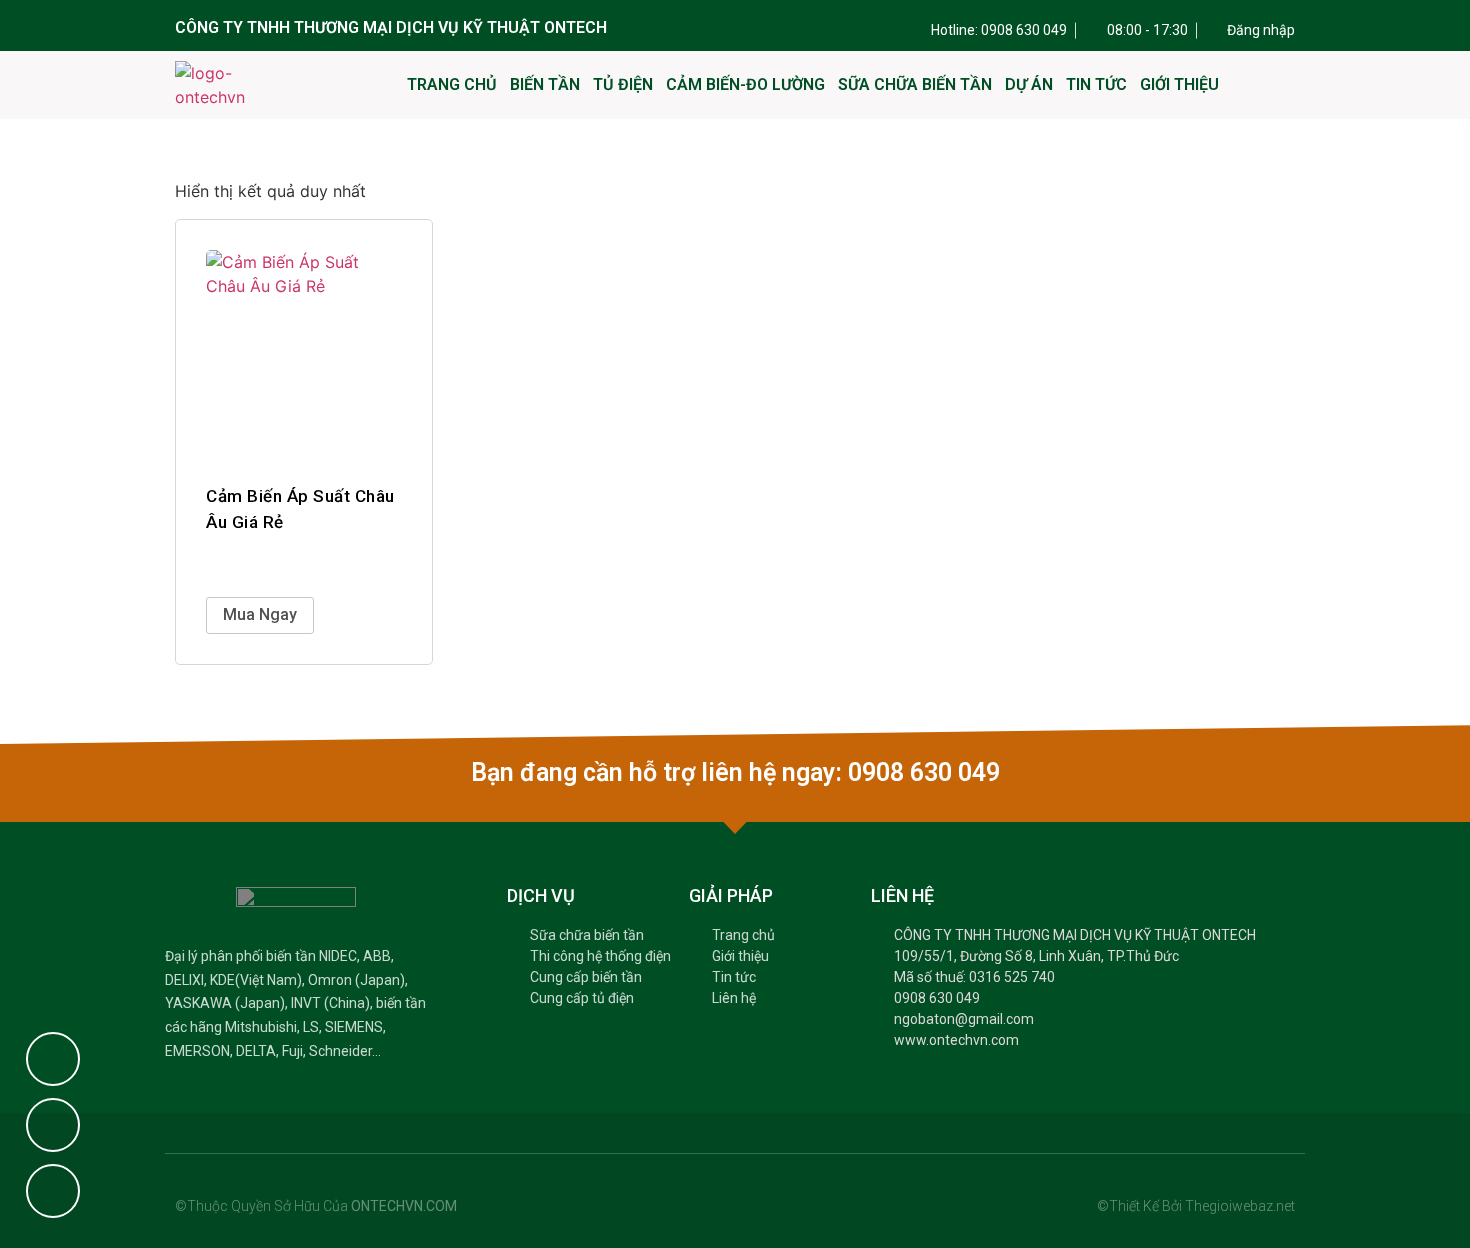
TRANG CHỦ (452, 84)
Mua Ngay (260, 614)
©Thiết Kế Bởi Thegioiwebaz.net (1196, 1206)
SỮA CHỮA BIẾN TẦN (915, 84)
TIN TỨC (1096, 84)
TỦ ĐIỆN (623, 84)
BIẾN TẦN (545, 84)
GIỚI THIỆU (1179, 84)
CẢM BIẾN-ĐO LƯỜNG (745, 84)
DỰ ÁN (1029, 84)
